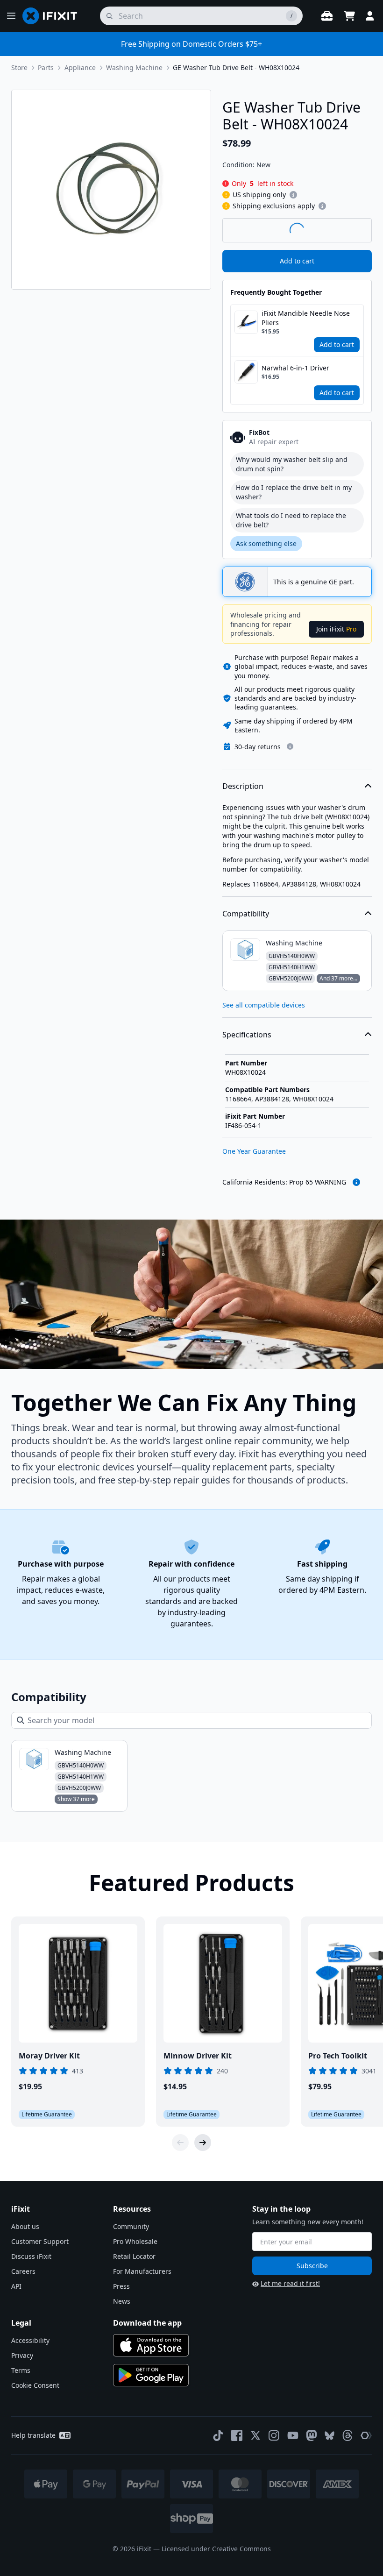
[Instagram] (274, 2435)
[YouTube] (293, 2435)
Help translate (33, 2435)
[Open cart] (349, 16)
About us (25, 2226)
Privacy (22, 2355)
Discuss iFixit (31, 2256)
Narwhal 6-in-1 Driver (295, 368)
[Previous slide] (180, 2143)
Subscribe (312, 2266)
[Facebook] (237, 2435)
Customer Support (40, 2241)
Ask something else (266, 543)
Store (19, 67)
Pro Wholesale (135, 2241)
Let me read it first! (290, 2283)
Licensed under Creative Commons (216, 2549)
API (16, 2286)
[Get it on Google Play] (151, 2375)
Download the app (147, 2323)
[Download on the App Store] (151, 2345)
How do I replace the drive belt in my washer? (294, 492)
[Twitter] (255, 2435)
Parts (46, 67)
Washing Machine (134, 67)
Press (121, 2286)
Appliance (80, 67)
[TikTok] (218, 2435)
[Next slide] (203, 2143)
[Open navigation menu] (11, 16)
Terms (21, 2370)
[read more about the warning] (356, 1182)
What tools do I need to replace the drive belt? (291, 520)
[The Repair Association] (366, 2435)
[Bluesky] (330, 2436)
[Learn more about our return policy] (290, 746)
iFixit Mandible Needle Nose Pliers (306, 318)
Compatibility (246, 914)
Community (131, 2226)
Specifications (247, 1035)
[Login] (370, 16)
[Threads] (348, 2435)
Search (348, 230)
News (122, 2301)
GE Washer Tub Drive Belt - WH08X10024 (236, 67)
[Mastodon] (312, 2435)
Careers (23, 2271)
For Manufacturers (142, 2271)
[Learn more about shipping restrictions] (293, 195)
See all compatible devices (264, 1005)
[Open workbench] (327, 16)
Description (243, 786)
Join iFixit (336, 629)
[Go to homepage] (54, 16)
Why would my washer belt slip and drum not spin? (292, 464)
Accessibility (30, 2340)
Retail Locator (134, 2256)
